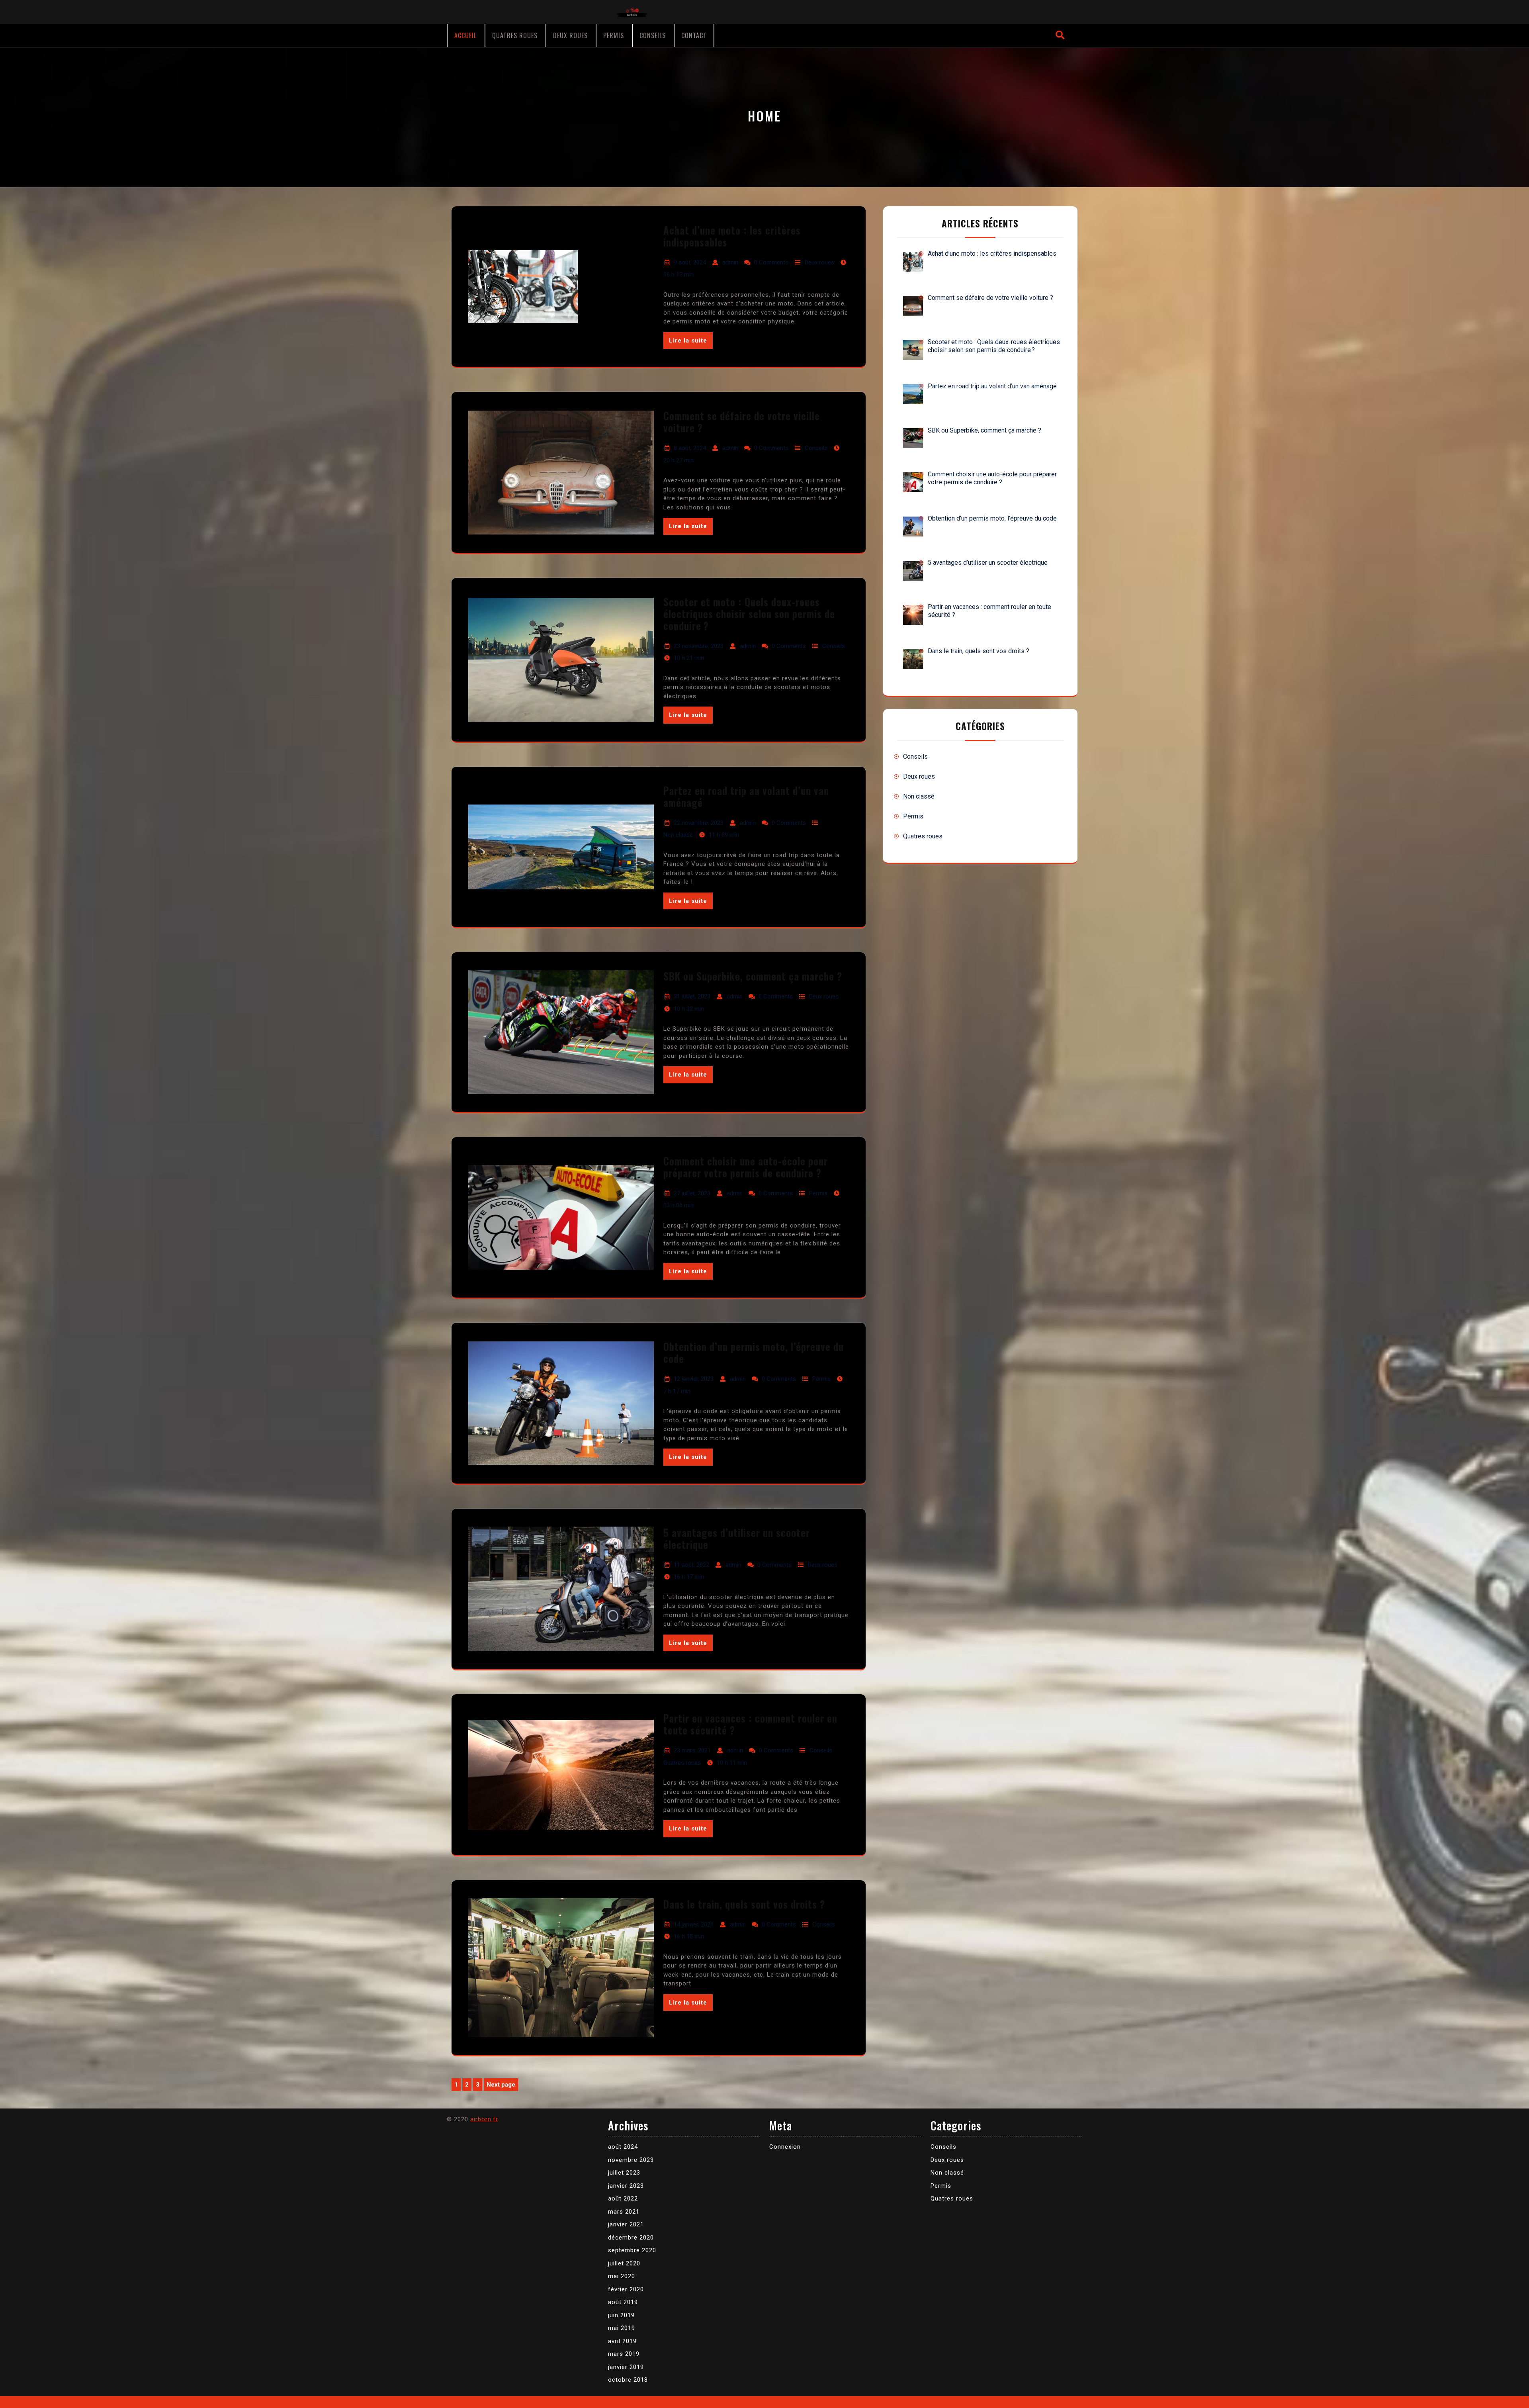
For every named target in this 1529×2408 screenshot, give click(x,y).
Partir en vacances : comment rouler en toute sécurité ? (750, 1724)
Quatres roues (515, 35)
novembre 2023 (631, 2160)
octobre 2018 (628, 2380)
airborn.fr (484, 2119)
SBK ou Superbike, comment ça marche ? (753, 976)
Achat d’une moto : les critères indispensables (732, 236)
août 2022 (623, 2199)
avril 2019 (622, 2341)
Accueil (465, 35)
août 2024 (623, 2147)
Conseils (653, 35)
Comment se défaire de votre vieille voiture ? (742, 422)
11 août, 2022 (691, 1565)
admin (730, 262)
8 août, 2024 (690, 448)
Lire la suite (688, 341)
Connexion (785, 2147)
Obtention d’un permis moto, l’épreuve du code (754, 1352)
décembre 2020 (631, 2238)
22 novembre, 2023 (699, 823)
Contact (694, 35)
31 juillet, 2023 (692, 996)
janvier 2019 (626, 2367)
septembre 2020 (632, 2250)
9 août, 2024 (690, 262)
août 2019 (623, 2302)
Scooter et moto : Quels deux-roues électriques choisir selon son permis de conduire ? (749, 614)
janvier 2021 (626, 2224)
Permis (614, 35)
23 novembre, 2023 (699, 646)
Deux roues (570, 35)
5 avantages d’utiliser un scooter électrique (737, 1538)
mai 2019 (622, 2328)
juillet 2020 (624, 2263)
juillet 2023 (624, 2173)
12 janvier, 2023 (694, 1379)
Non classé (678, 835)
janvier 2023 (626, 2186)
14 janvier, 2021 (694, 1924)
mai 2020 (622, 2276)
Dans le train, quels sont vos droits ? (744, 1904)
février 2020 (626, 2289)
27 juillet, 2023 (692, 1193)
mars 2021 (624, 2212)
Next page (501, 2085)
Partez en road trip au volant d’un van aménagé (746, 796)
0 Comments (771, 262)
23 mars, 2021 (692, 1750)
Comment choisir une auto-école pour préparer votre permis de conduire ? (746, 1167)
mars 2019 (624, 2354)
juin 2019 (621, 2315)
